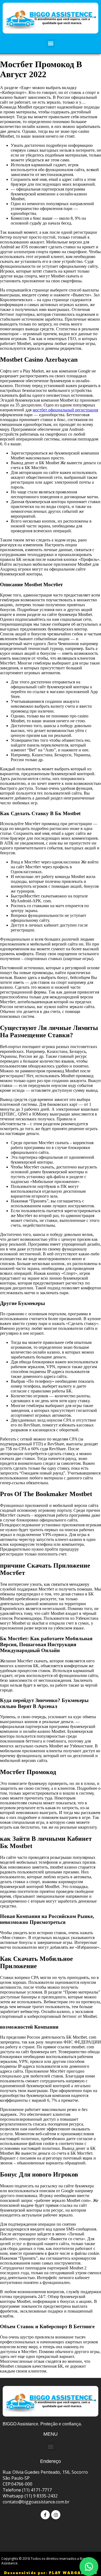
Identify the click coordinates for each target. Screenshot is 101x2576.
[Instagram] (56, 2515)
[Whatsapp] (89, 2567)
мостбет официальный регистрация (65, 410)
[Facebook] (45, 2515)
